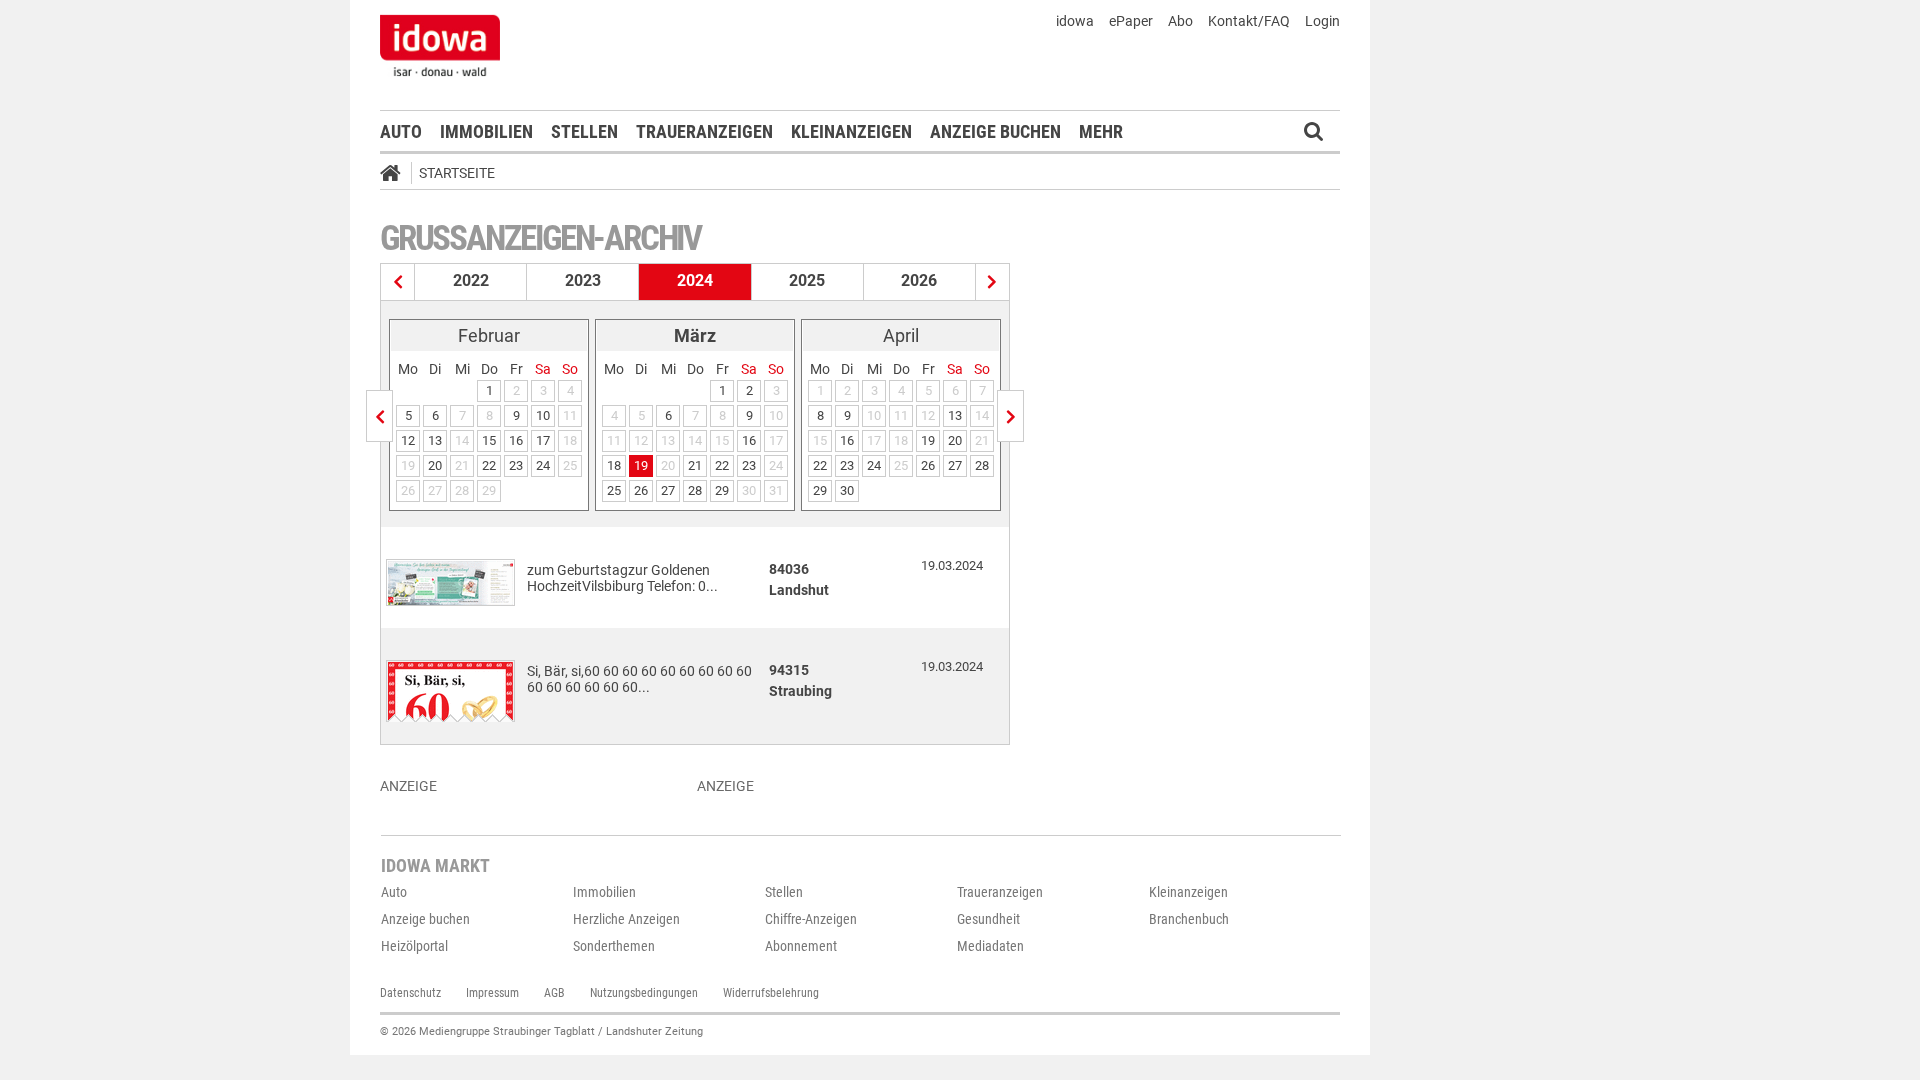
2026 (919, 280)
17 (543, 440)
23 (516, 465)
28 (695, 490)
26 (641, 490)
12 (408, 440)
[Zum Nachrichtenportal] (440, 45)
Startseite (457, 173)
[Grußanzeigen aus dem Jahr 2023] (398, 282)
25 (614, 490)
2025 (807, 280)
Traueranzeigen (704, 131)
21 (695, 465)
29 (722, 490)
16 (516, 440)
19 (641, 465)
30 (847, 490)
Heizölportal (414, 946)
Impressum (492, 993)
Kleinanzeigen (851, 131)
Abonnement (801, 946)
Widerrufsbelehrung (771, 993)
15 (489, 440)
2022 (471, 280)
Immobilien (486, 131)
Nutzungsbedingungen (644, 993)
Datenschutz (410, 993)
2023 (583, 280)
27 (668, 490)
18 (614, 465)
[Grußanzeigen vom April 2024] (1010, 416)
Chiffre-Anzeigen (811, 919)
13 (435, 440)
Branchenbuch (1189, 919)
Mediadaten (990, 946)
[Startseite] (397, 176)
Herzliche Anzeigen (626, 919)
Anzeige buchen (995, 131)
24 (543, 465)
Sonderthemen (614, 946)
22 (489, 465)
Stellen (584, 131)
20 (435, 465)
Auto (401, 131)
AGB (554, 993)
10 (543, 415)
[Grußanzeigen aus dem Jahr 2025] (992, 282)
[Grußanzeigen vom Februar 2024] (379, 416)
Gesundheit (988, 919)
